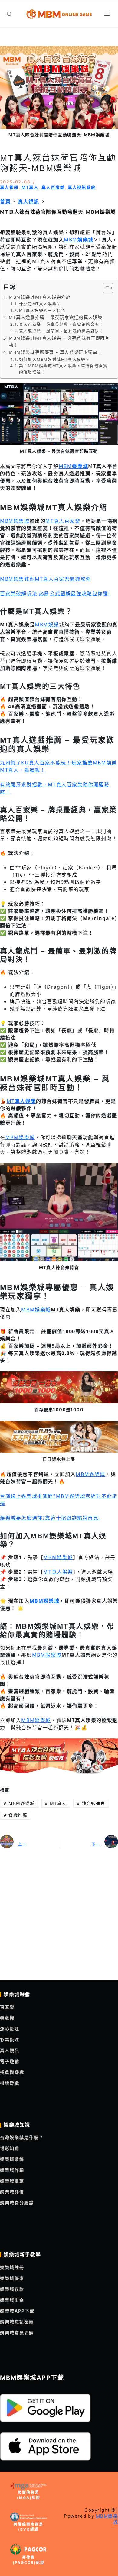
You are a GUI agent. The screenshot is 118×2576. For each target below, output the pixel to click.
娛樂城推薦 (12, 2181)
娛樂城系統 (12, 2159)
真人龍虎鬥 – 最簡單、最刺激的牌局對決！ (61, 331)
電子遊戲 (10, 2061)
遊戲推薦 (16, 1815)
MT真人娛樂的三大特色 (42, 310)
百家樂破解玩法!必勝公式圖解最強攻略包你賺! (55, 593)
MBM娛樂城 (15, 521)
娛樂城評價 (12, 2192)
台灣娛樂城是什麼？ (22, 2137)
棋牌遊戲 (10, 2083)
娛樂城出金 (12, 2300)
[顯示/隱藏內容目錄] (105, 288)
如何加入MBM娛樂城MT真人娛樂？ (54, 359)
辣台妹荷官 (91, 1803)
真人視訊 (9, 187)
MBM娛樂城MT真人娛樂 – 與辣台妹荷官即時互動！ (59, 341)
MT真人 (30, 187)
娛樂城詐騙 (12, 2170)
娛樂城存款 (12, 2289)
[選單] (108, 14)
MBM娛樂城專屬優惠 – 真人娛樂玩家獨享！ (56, 352)
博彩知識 (10, 2148)
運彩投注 (10, 2029)
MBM (79, 240)
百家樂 (7, 2007)
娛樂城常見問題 (17, 2333)
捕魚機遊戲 (12, 2072)
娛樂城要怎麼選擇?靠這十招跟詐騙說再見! (50, 1518)
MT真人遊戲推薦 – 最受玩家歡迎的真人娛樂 (56, 317)
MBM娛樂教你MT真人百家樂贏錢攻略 (46, 579)
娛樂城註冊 (12, 2267)
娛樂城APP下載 (17, 2311)
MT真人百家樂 (63, 521)
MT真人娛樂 (58, 1572)
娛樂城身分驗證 (17, 2203)
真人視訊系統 (82, 187)
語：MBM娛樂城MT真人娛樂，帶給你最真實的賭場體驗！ (63, 369)
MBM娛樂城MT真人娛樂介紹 (40, 297)
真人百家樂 (53, 187)
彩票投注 (10, 2039)
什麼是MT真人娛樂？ (40, 304)
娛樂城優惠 (12, 2278)
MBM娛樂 (47, 625)
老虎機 (7, 2018)
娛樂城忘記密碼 (17, 2322)
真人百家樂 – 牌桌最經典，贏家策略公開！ (61, 324)
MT (21, 1101)
